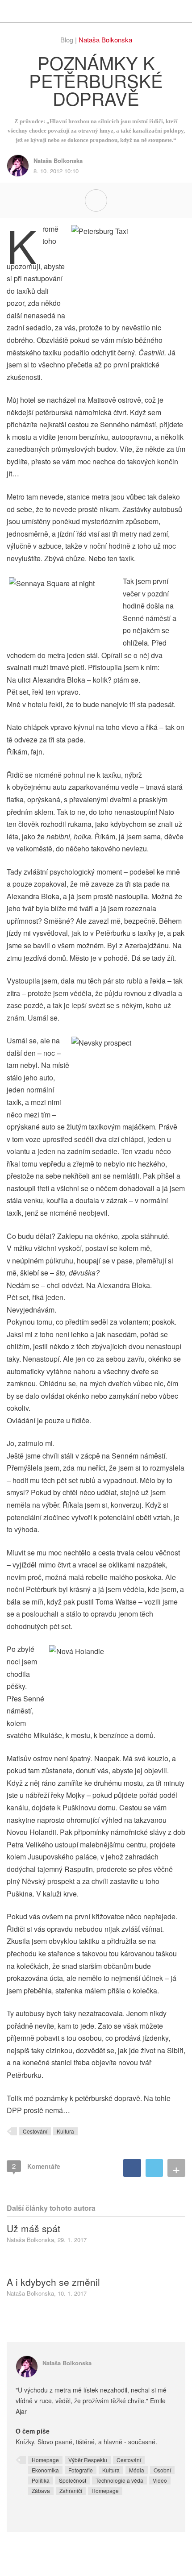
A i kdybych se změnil (53, 2282)
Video (160, 2480)
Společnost (73, 2480)
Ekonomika (45, 2470)
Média (137, 2470)
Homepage (45, 2460)
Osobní (162, 2470)
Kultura (65, 2131)
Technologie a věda (119, 2480)
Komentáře (36, 2166)
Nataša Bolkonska (105, 40)
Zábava (41, 2491)
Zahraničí (71, 2491)
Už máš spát (33, 2228)
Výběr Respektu (88, 2460)
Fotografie (81, 2470)
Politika (41, 2480)
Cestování (35, 2131)
